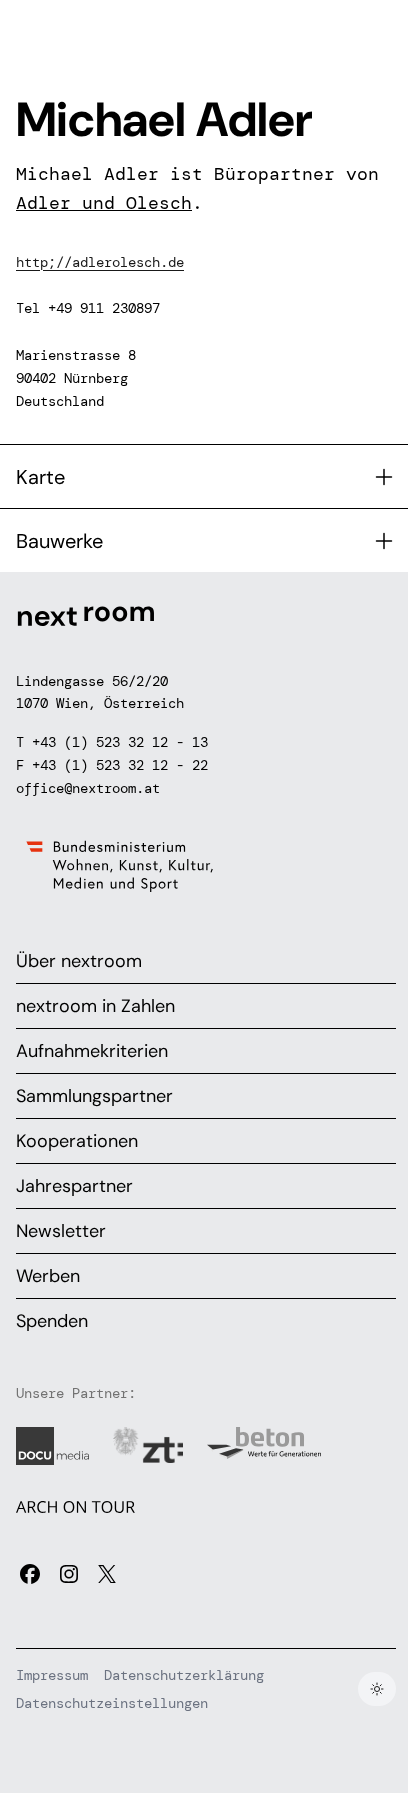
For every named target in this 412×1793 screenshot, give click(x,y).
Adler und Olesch (104, 203)
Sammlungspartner (94, 1096)
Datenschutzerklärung (184, 1675)
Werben (48, 1276)
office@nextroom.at (88, 788)
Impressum (52, 1675)
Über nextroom (79, 961)
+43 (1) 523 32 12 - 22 (120, 765)
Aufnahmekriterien (92, 1051)
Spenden (52, 1321)
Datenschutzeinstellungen (112, 1703)
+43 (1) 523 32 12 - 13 (120, 742)
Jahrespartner (74, 1186)
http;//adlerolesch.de (100, 262)
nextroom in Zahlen (95, 1006)
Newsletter (61, 1231)
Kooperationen (77, 1141)
